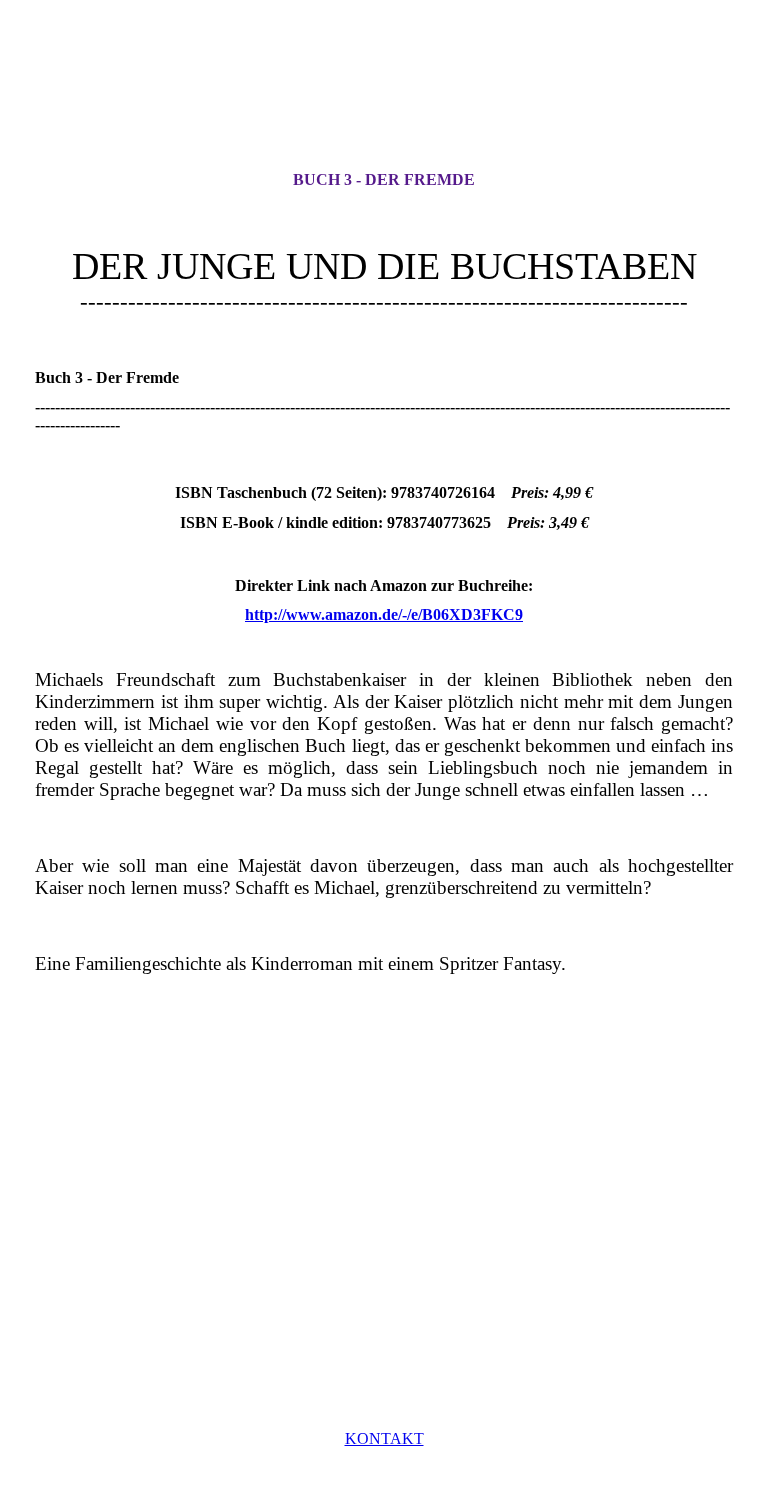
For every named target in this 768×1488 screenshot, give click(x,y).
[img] (384, 103)
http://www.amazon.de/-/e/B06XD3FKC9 (384, 614)
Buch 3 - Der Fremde (384, 179)
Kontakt (384, 1438)
